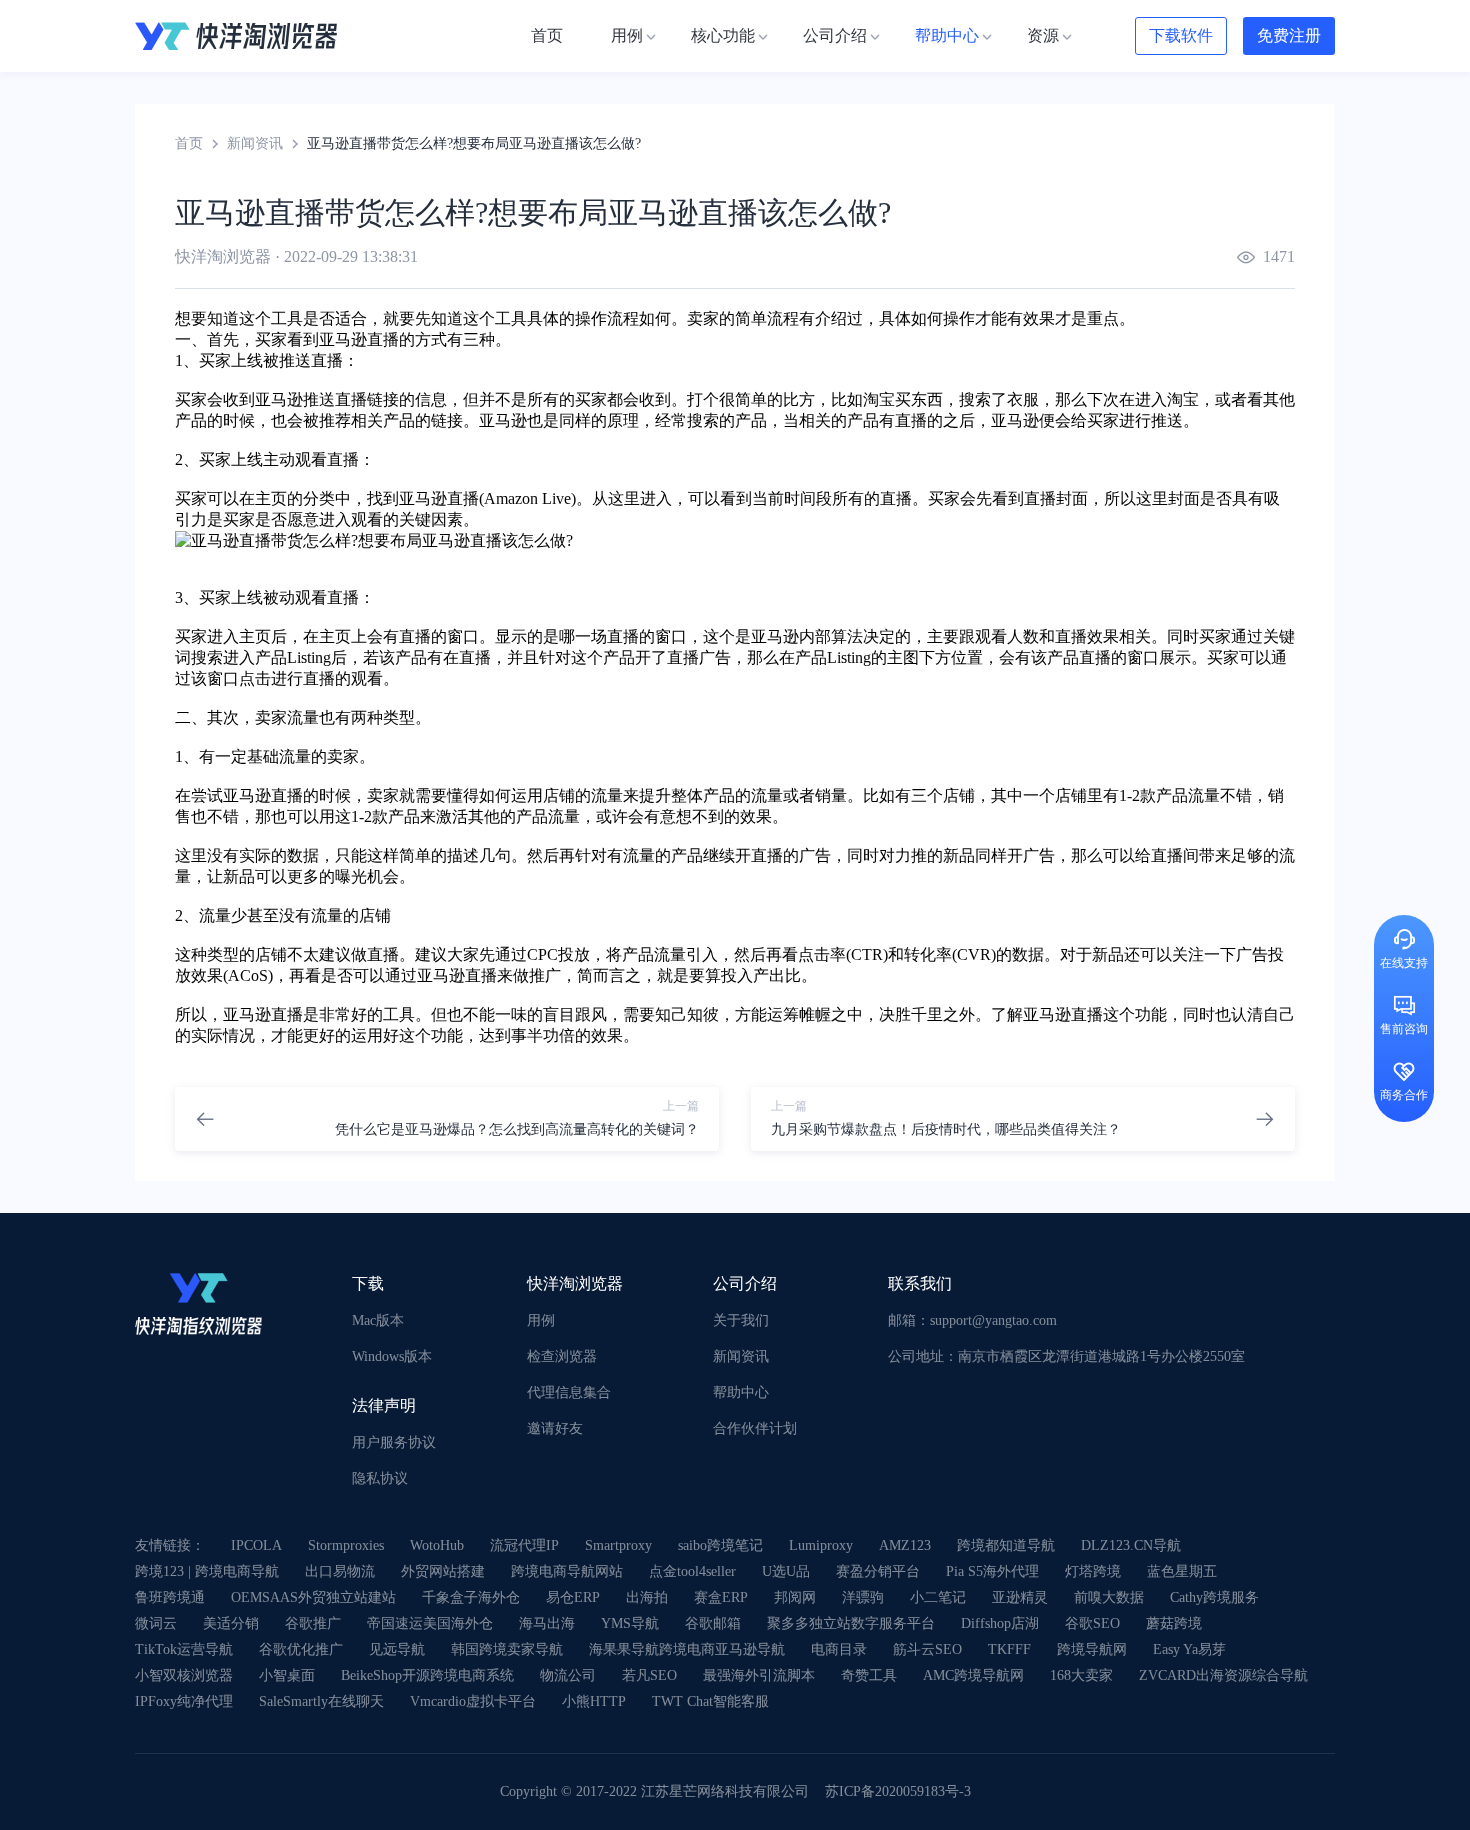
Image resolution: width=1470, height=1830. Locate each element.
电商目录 (839, 1649)
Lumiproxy (821, 1545)
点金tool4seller (692, 1571)
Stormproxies (346, 1545)
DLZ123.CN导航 (1131, 1545)
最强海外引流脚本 (759, 1675)
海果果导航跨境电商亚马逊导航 (687, 1649)
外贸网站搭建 (443, 1571)
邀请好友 (555, 1428)
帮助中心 (741, 1392)
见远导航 (397, 1649)
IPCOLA (256, 1545)
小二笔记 (938, 1597)
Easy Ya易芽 (1189, 1649)
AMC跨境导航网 (973, 1675)
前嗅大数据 (1109, 1597)
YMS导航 (630, 1623)
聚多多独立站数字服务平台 (851, 1623)
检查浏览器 (562, 1356)
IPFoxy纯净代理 (184, 1701)
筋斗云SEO (927, 1649)
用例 (541, 1320)
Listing (309, 657)
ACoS (248, 975)
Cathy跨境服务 (1214, 1597)
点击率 (822, 954)
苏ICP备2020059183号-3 (898, 1791)
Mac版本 (378, 1320)
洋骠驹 (863, 1597)
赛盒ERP (721, 1597)
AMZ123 (905, 1545)
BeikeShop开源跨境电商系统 (427, 1675)
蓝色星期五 (1182, 1571)
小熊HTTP (594, 1701)
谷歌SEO (1092, 1623)
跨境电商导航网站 (567, 1571)
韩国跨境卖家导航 (507, 1649)
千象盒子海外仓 (471, 1597)
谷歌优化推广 (301, 1649)
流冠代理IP (524, 1545)
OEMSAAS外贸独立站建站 (313, 1597)
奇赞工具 (869, 1675)
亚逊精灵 (1020, 1597)
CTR (867, 954)
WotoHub (437, 1545)
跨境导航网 (1092, 1649)
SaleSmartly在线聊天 (321, 1701)
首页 (189, 143)
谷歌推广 (313, 1623)
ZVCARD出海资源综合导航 (1223, 1675)
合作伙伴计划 (755, 1428)
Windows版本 (392, 1356)
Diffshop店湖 (1000, 1623)
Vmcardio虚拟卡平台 (473, 1701)
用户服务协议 (394, 1442)
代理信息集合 (569, 1392)
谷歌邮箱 (713, 1623)
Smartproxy (618, 1545)
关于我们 (741, 1320)
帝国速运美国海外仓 (430, 1623)
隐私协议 (380, 1478)
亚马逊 (343, 339)
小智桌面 (287, 1675)
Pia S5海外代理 (992, 1571)
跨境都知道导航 (1006, 1545)
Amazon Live (527, 498)
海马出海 (547, 1623)
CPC (542, 954)
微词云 (156, 1623)
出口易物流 (340, 1571)
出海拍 (647, 1597)
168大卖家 (1081, 1675)
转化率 (928, 954)
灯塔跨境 (1093, 1571)
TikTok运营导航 (184, 1649)
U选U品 (786, 1571)
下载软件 (1181, 35)
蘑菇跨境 (1174, 1623)
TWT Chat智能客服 (710, 1701)
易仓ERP (573, 1597)
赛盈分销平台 (878, 1571)
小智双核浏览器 (184, 1675)
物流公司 (568, 1675)
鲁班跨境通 (170, 1597)
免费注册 (1289, 35)
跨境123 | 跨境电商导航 (207, 1571)
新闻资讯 (255, 143)
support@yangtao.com (993, 1320)
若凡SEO (649, 1675)
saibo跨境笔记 (720, 1545)
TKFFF (1009, 1649)
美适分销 (231, 1623)
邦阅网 (795, 1597)
